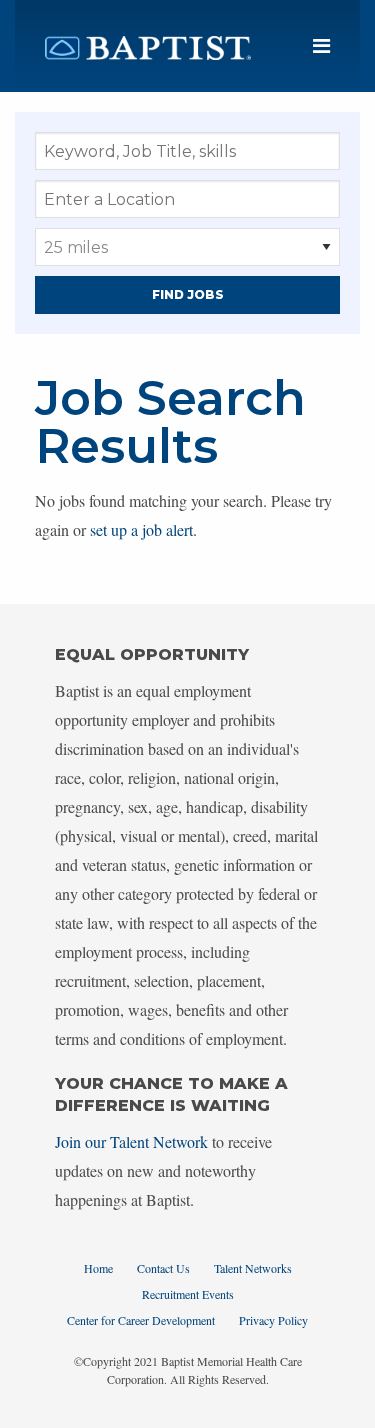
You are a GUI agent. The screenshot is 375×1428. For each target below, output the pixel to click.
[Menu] (321, 46)
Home (98, 1268)
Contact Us (163, 1268)
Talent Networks (253, 1268)
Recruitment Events (188, 1294)
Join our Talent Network (131, 1141)
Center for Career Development (141, 1320)
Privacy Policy (273, 1320)
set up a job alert (141, 529)
